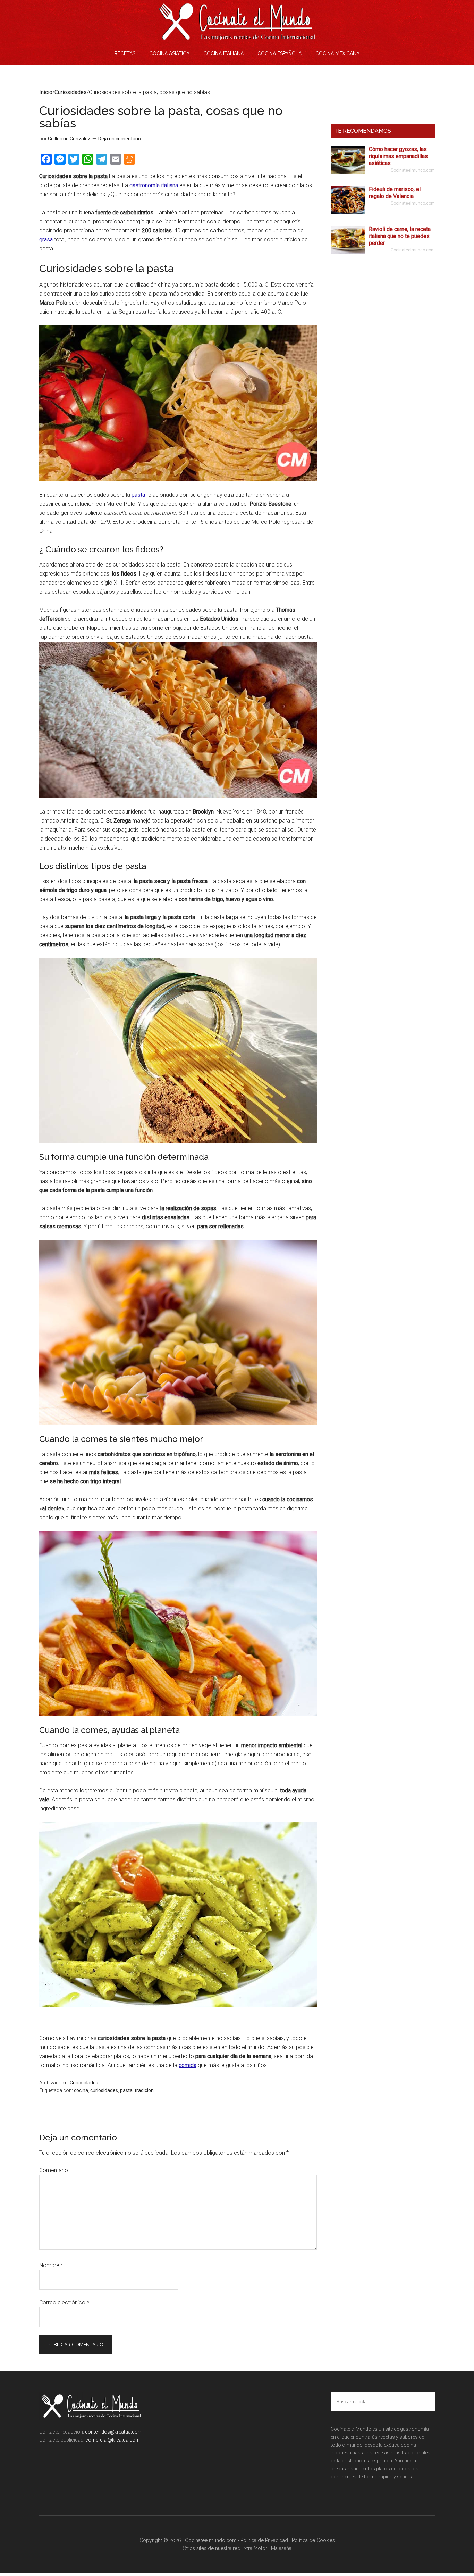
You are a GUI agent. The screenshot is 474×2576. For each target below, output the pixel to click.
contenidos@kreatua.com (114, 2432)
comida (188, 2065)
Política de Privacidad (264, 2540)
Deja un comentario (120, 139)
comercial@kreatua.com (112, 2440)
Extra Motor (254, 2548)
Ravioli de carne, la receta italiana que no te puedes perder (400, 236)
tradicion (144, 2090)
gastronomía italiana (154, 185)
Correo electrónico (64, 2302)
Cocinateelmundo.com (237, 21)
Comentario (54, 2170)
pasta (138, 495)
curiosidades (104, 2090)
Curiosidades (84, 2083)
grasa (46, 240)
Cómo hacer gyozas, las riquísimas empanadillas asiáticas (398, 156)
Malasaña (281, 2548)
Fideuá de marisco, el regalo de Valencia (395, 193)
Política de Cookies (313, 2540)
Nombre (51, 2265)
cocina (81, 2090)
